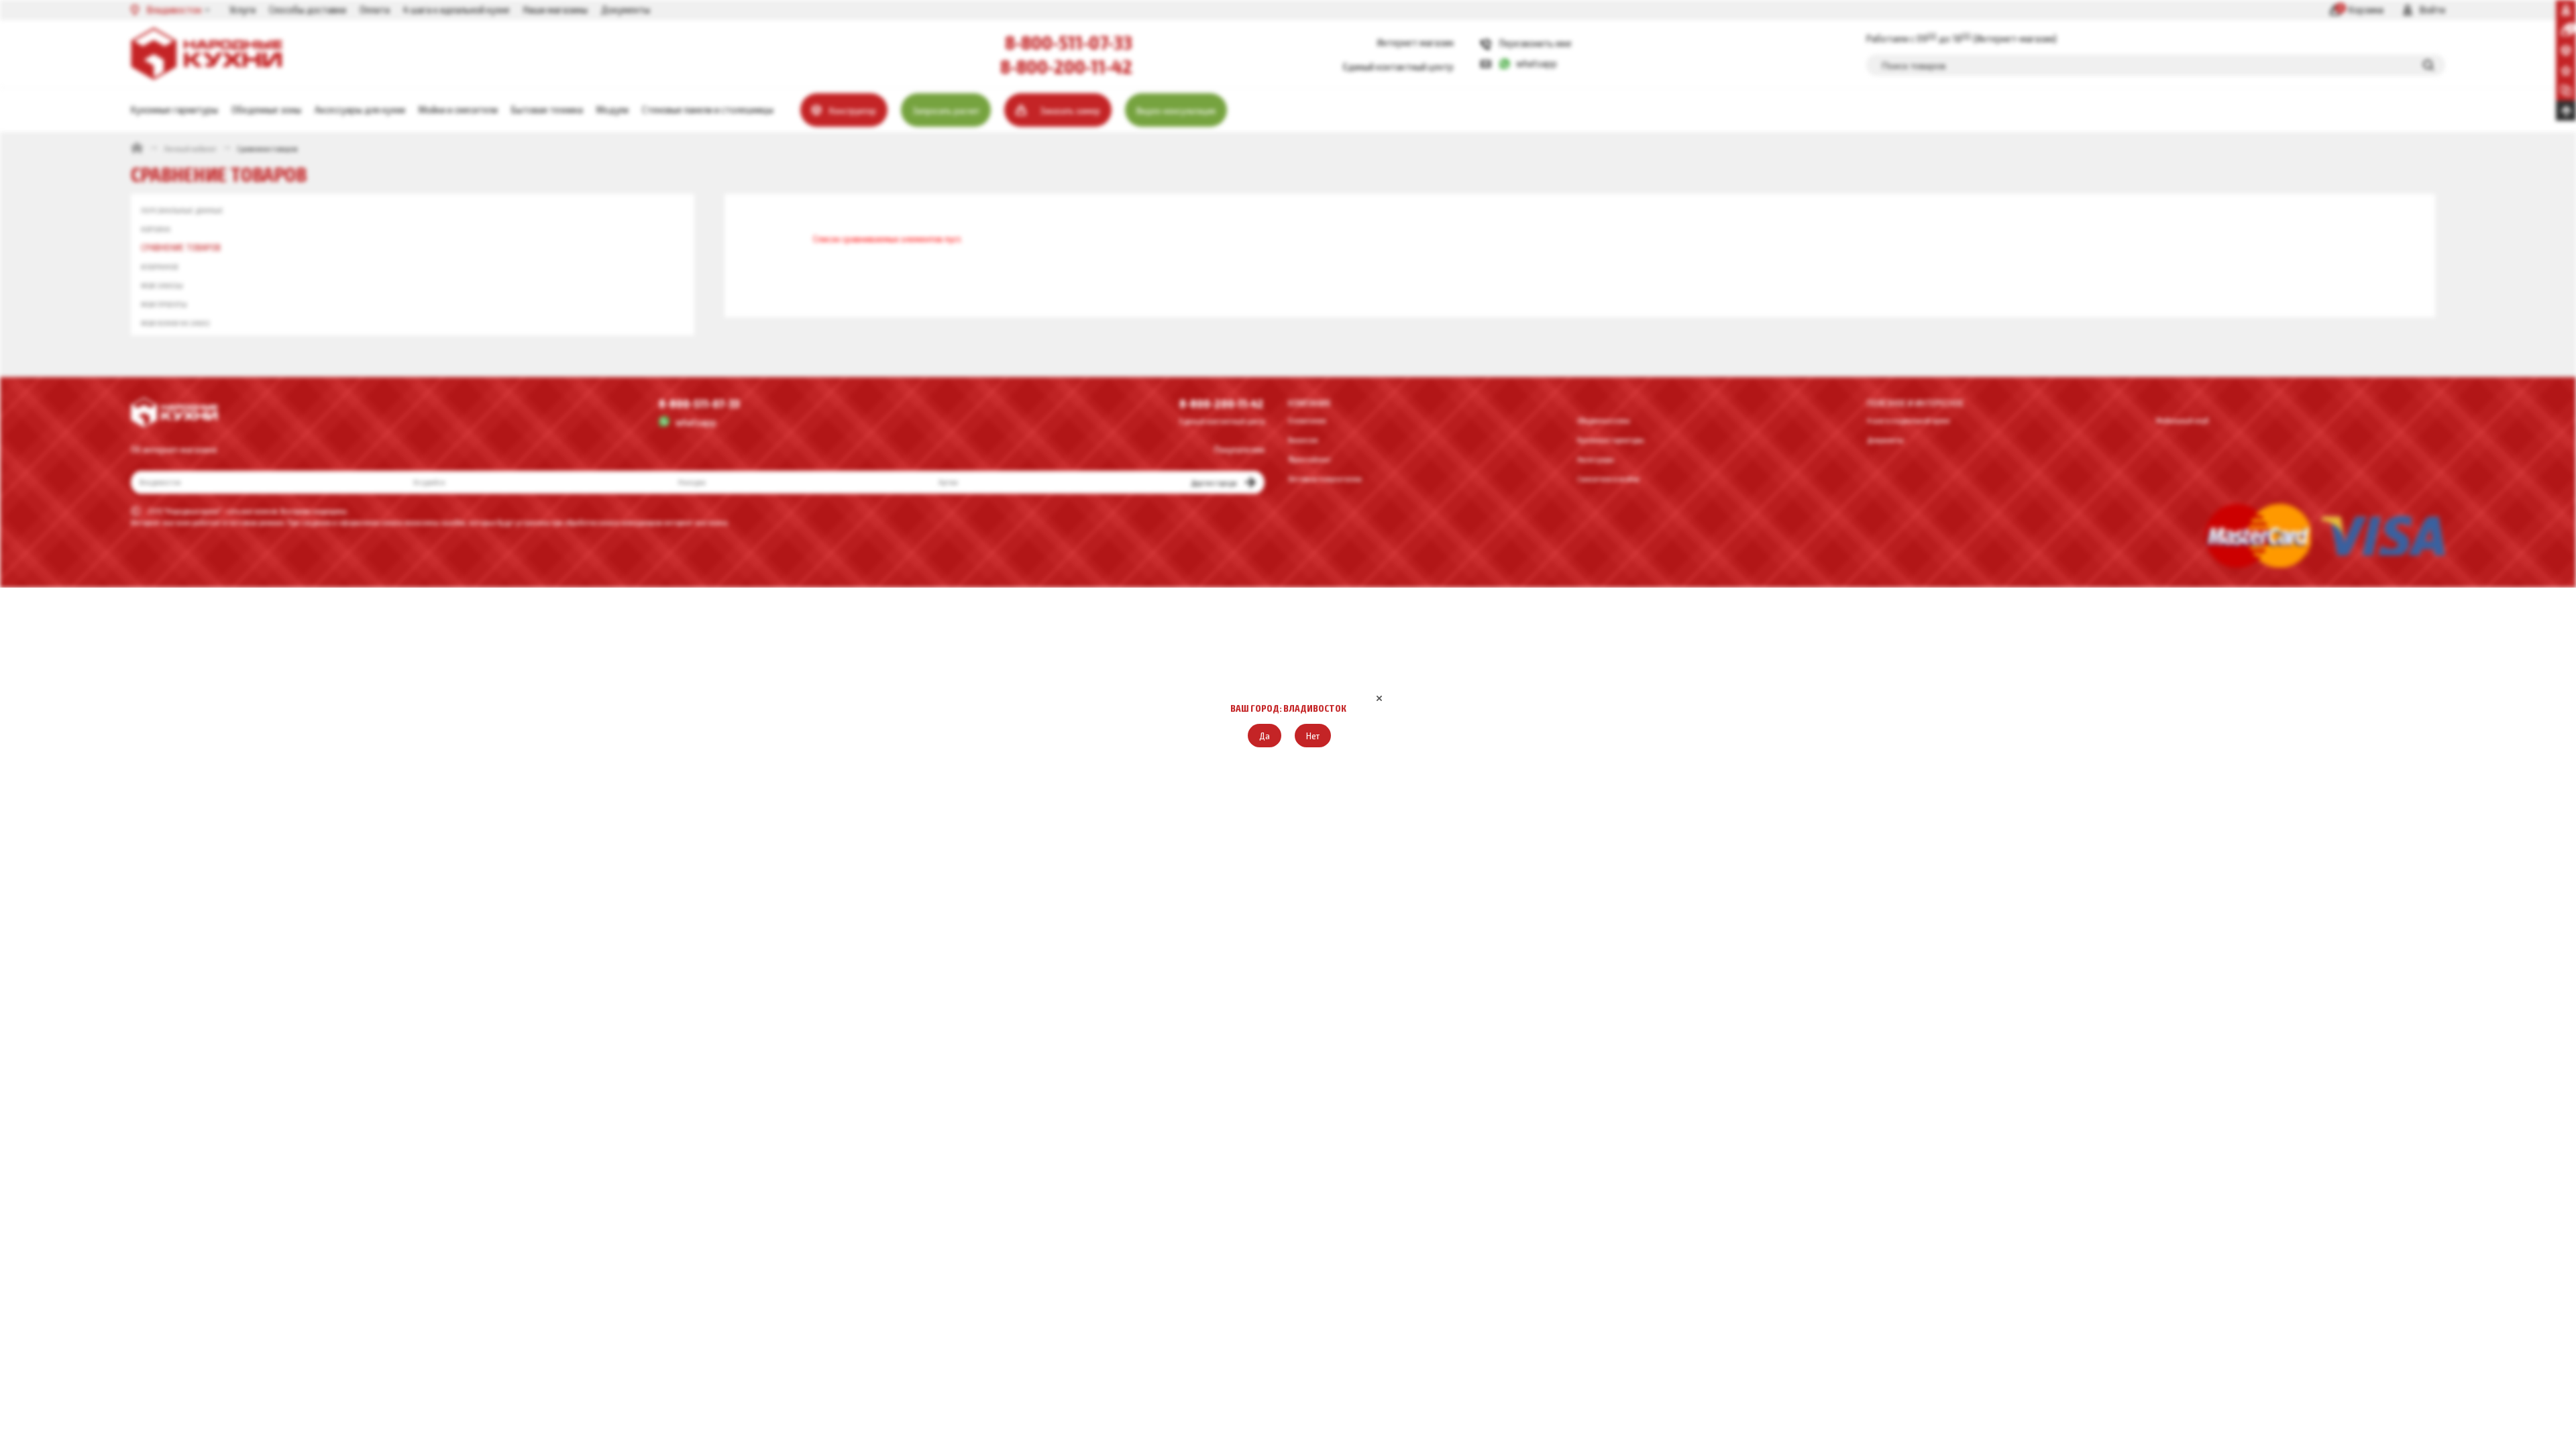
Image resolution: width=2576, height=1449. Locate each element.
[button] (1265, 736)
